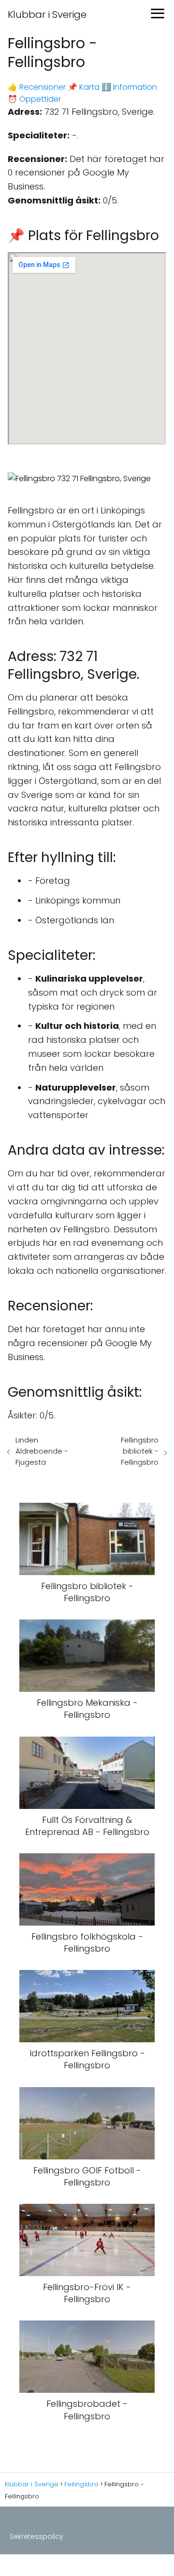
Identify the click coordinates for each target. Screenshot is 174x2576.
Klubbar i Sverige (47, 14)
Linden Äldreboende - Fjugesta (42, 1451)
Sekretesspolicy (36, 2536)
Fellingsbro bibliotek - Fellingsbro (140, 1451)
